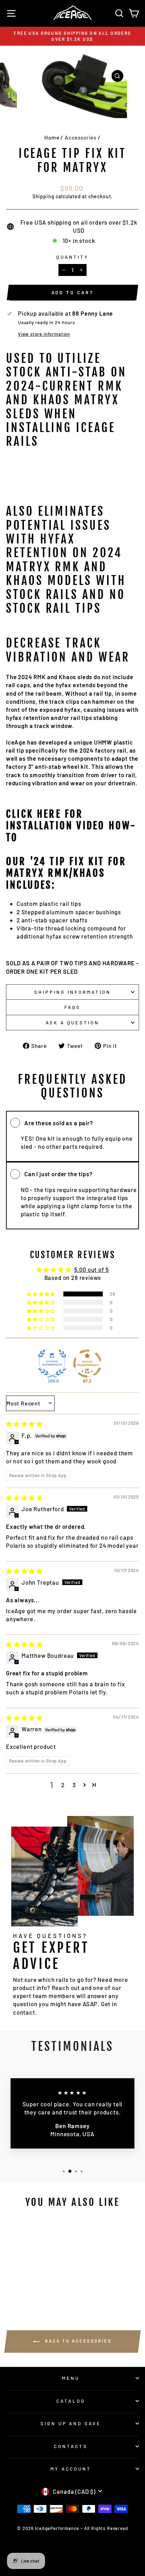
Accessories (81, 137)
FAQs (72, 1007)
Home (52, 137)
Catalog (71, 2401)
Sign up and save (71, 2423)
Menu (71, 2378)
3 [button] (74, 1785)
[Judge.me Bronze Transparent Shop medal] (87, 1364)
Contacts (71, 2446)
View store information (44, 334)
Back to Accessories (77, 2341)
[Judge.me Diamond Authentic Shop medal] (52, 1364)
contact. (25, 2012)
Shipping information (72, 992)
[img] (24, 1424)
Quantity (72, 257)
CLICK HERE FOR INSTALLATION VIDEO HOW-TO (71, 826)
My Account (71, 2469)
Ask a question (73, 1023)
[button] (42, 1294)
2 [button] (63, 1785)
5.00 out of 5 (92, 1269)
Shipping (43, 196)
